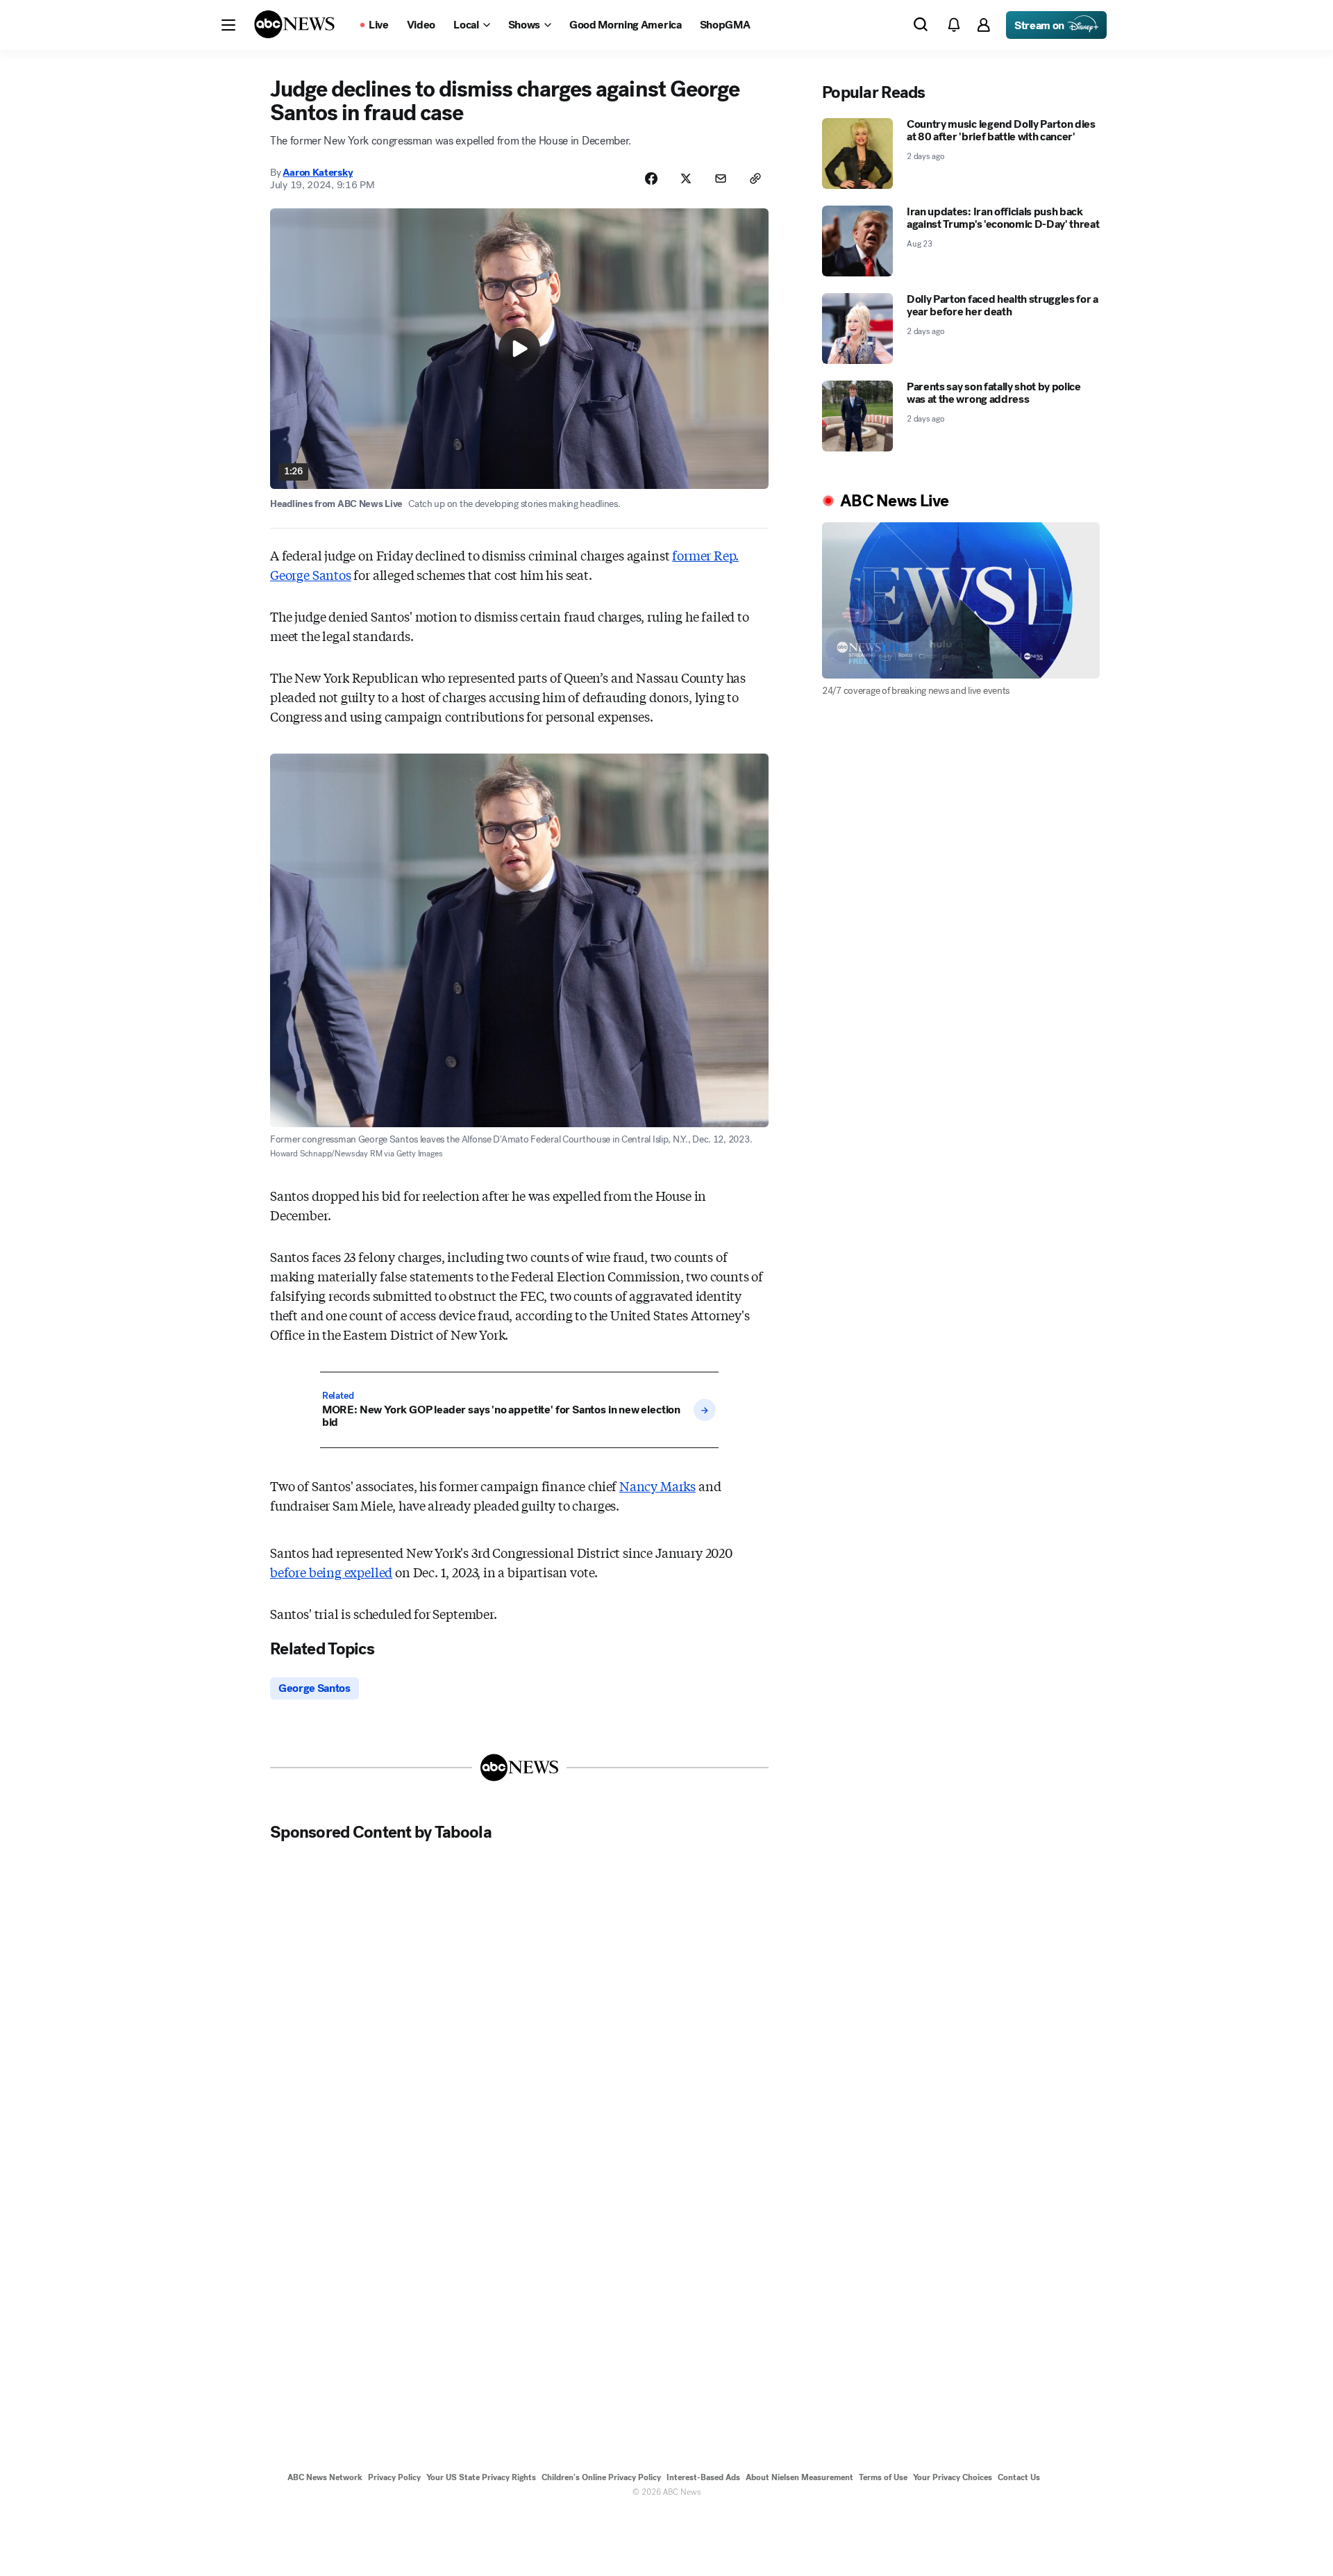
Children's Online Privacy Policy (601, 2477)
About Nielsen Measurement (799, 2477)
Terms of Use (883, 2477)
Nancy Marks (657, 1486)
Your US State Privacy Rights (481, 2477)
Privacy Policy (394, 2477)
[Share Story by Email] (721, 178)
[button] (228, 25)
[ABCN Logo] (294, 24)
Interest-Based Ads (703, 2477)
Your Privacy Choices (953, 2477)
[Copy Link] (755, 178)
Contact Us (1019, 2477)
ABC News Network (325, 2477)
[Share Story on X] (686, 178)
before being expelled (331, 1572)
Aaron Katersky (318, 172)
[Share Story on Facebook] (651, 178)
